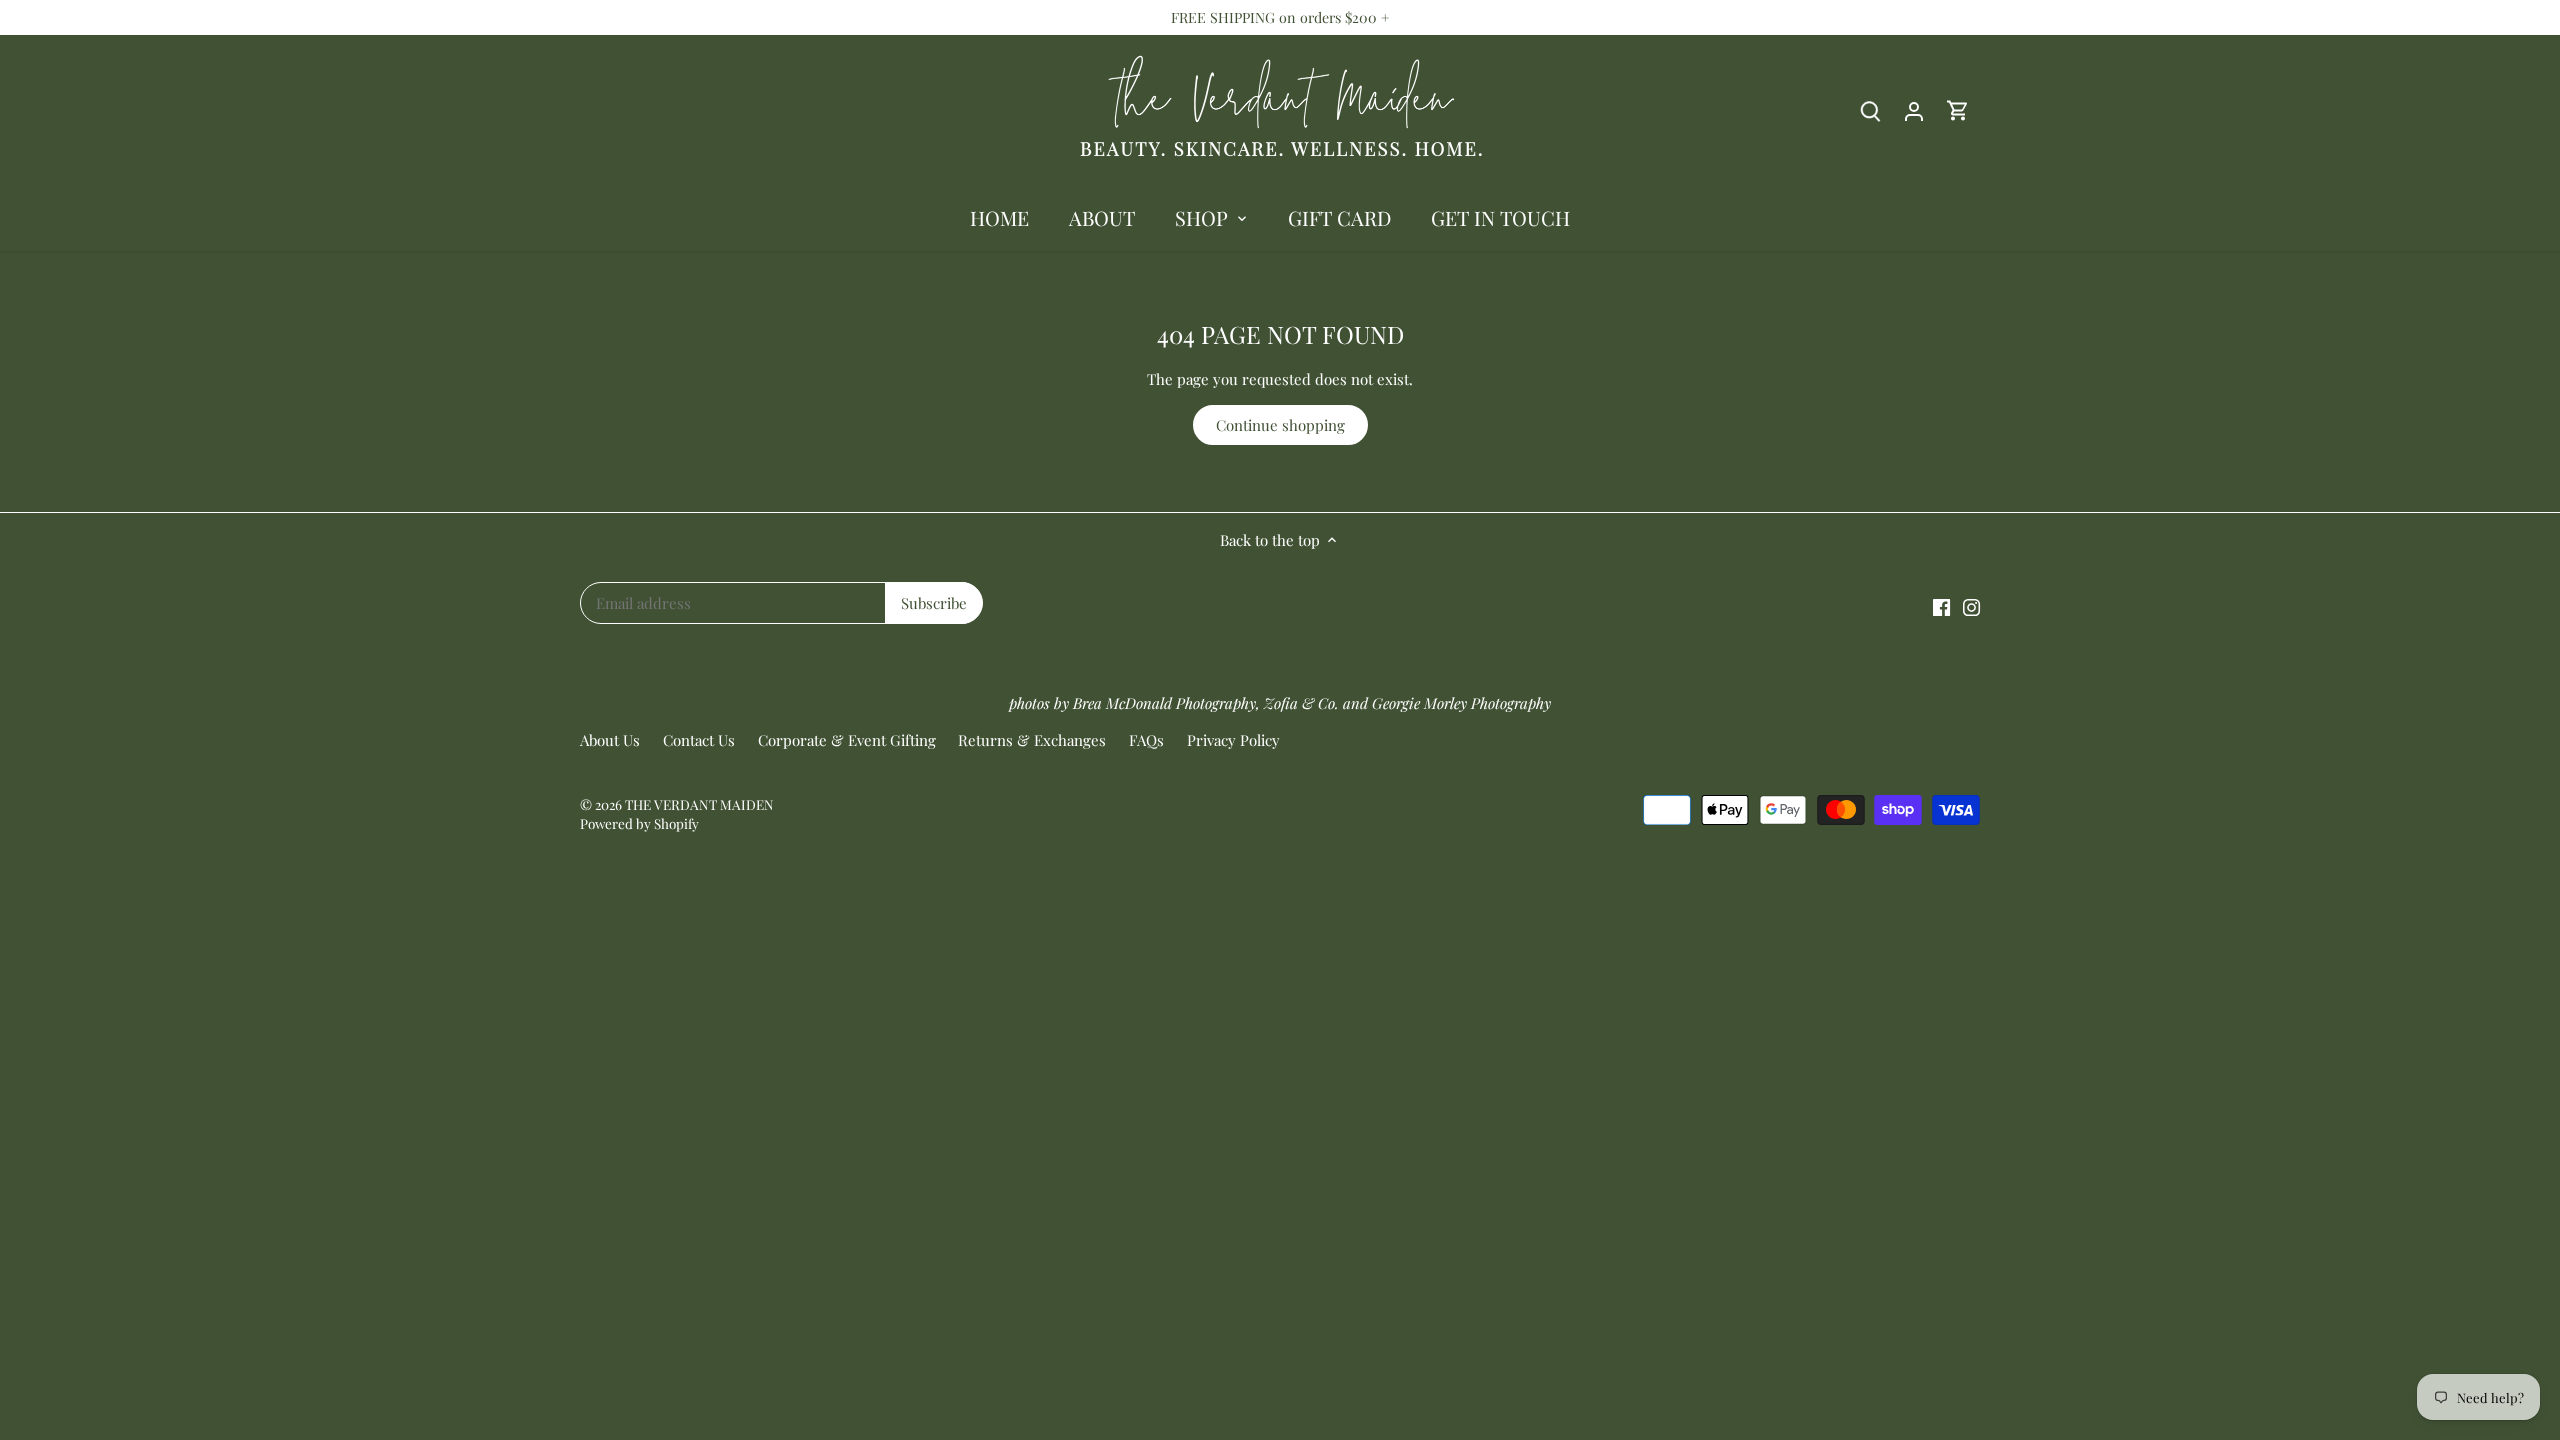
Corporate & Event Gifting (847, 740)
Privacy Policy (1233, 740)
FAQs (1146, 740)
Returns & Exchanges (1032, 740)
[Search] (1870, 110)
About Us (610, 740)
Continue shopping (1280, 425)
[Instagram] (1971, 605)
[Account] (1914, 110)
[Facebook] (1941, 605)
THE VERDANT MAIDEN (699, 804)
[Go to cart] (1958, 110)
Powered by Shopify (639, 823)
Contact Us (699, 740)
